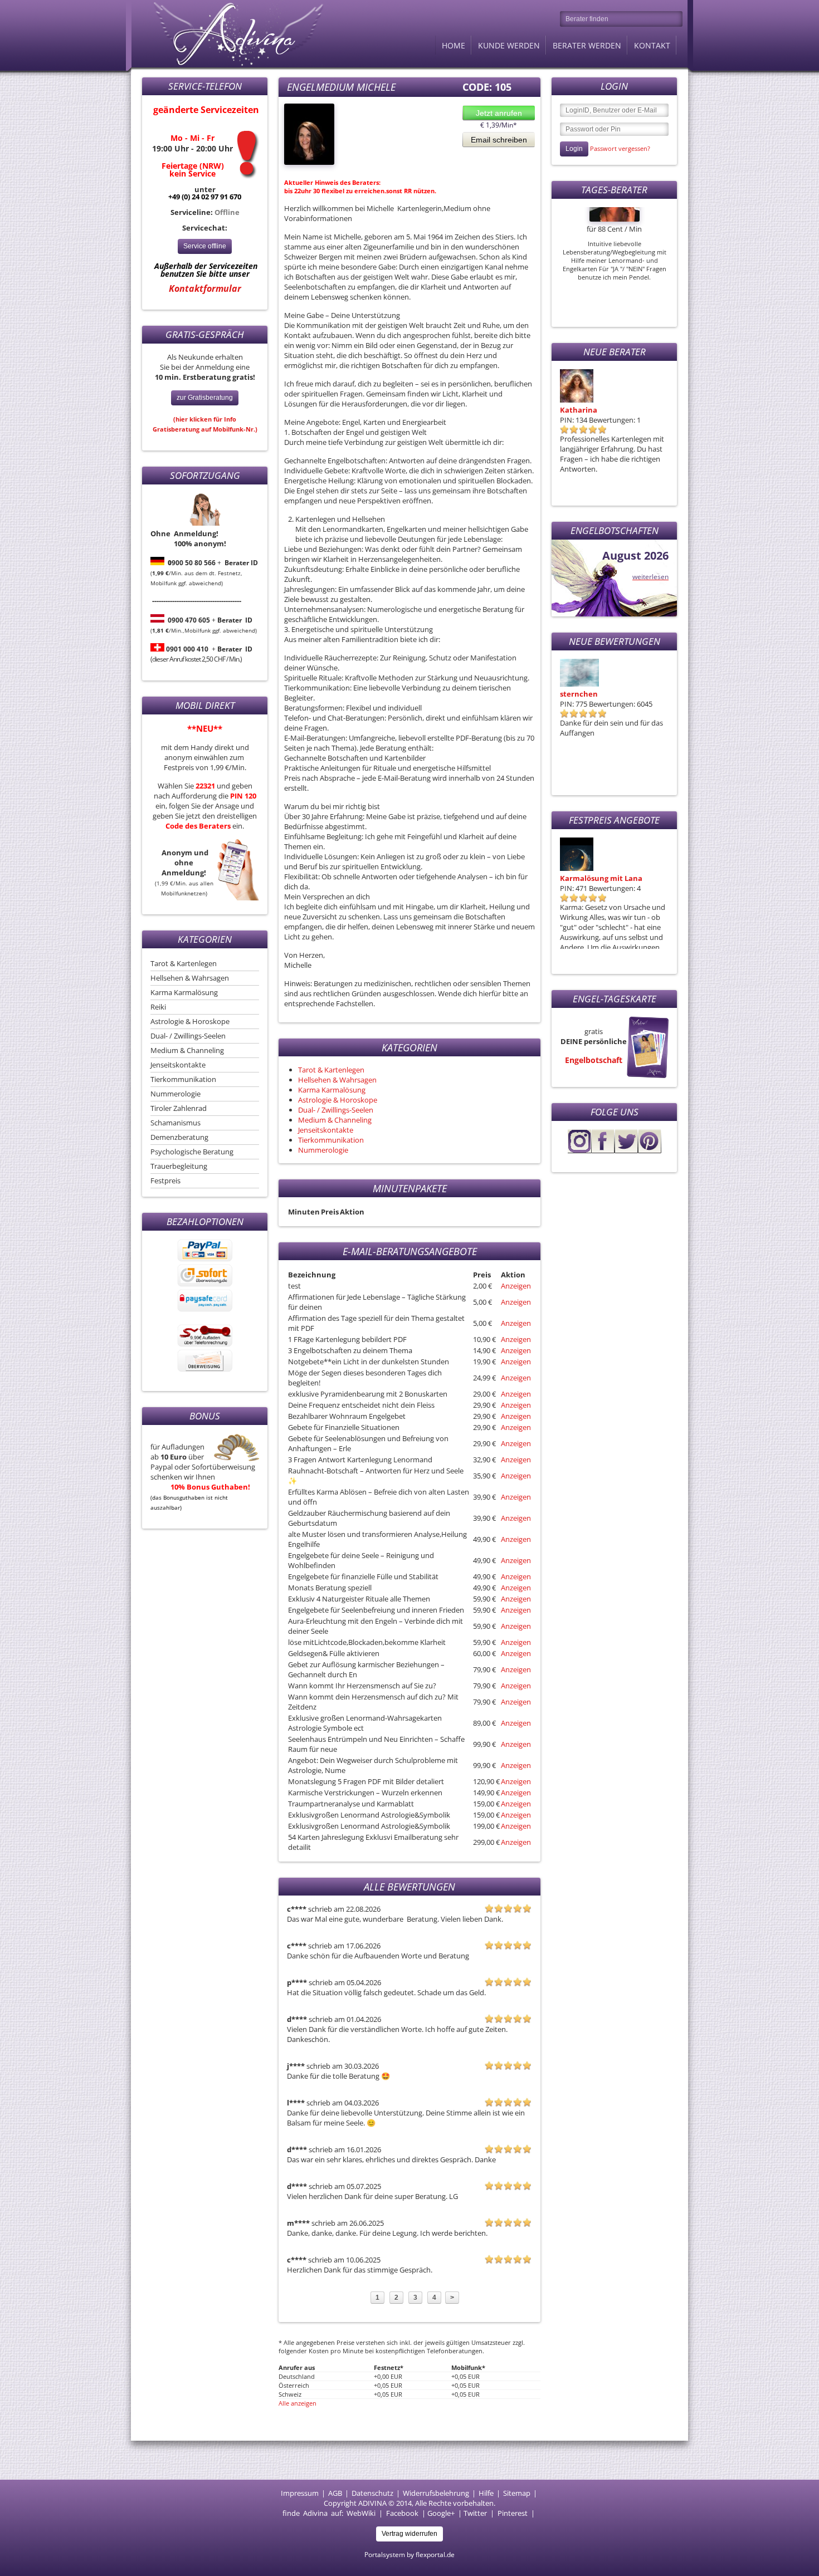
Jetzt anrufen (499, 113)
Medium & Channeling (187, 1050)
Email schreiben (499, 140)
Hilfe (486, 2493)
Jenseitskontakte (178, 1065)
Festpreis (165, 1181)
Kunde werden (509, 45)
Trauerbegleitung (179, 1166)
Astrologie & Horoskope (190, 1021)
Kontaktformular (205, 288)
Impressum (300, 2493)
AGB (335, 2493)
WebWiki (361, 2513)
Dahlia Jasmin (585, 410)
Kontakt (652, 45)
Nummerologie (175, 1094)
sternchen (579, 694)
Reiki (158, 1007)
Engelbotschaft (594, 1060)
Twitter (475, 2513)
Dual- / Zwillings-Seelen (188, 1036)
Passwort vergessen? (620, 148)
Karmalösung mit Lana (601, 878)
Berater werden (587, 45)
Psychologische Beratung (192, 1152)
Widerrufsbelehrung (436, 2493)
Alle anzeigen (298, 2403)
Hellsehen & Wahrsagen (190, 978)
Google (439, 2513)
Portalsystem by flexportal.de (409, 2555)
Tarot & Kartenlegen (184, 963)
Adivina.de (228, 33)
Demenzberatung (179, 1137)
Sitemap (517, 2493)
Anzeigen (516, 1286)
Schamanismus (175, 1123)
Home (454, 45)
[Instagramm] (579, 1150)
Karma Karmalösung (184, 992)
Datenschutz (372, 2493)
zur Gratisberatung (205, 398)
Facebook (402, 2513)
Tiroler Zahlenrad (179, 1108)
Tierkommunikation (183, 1079)
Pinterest (513, 2513)
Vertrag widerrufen (409, 2534)
